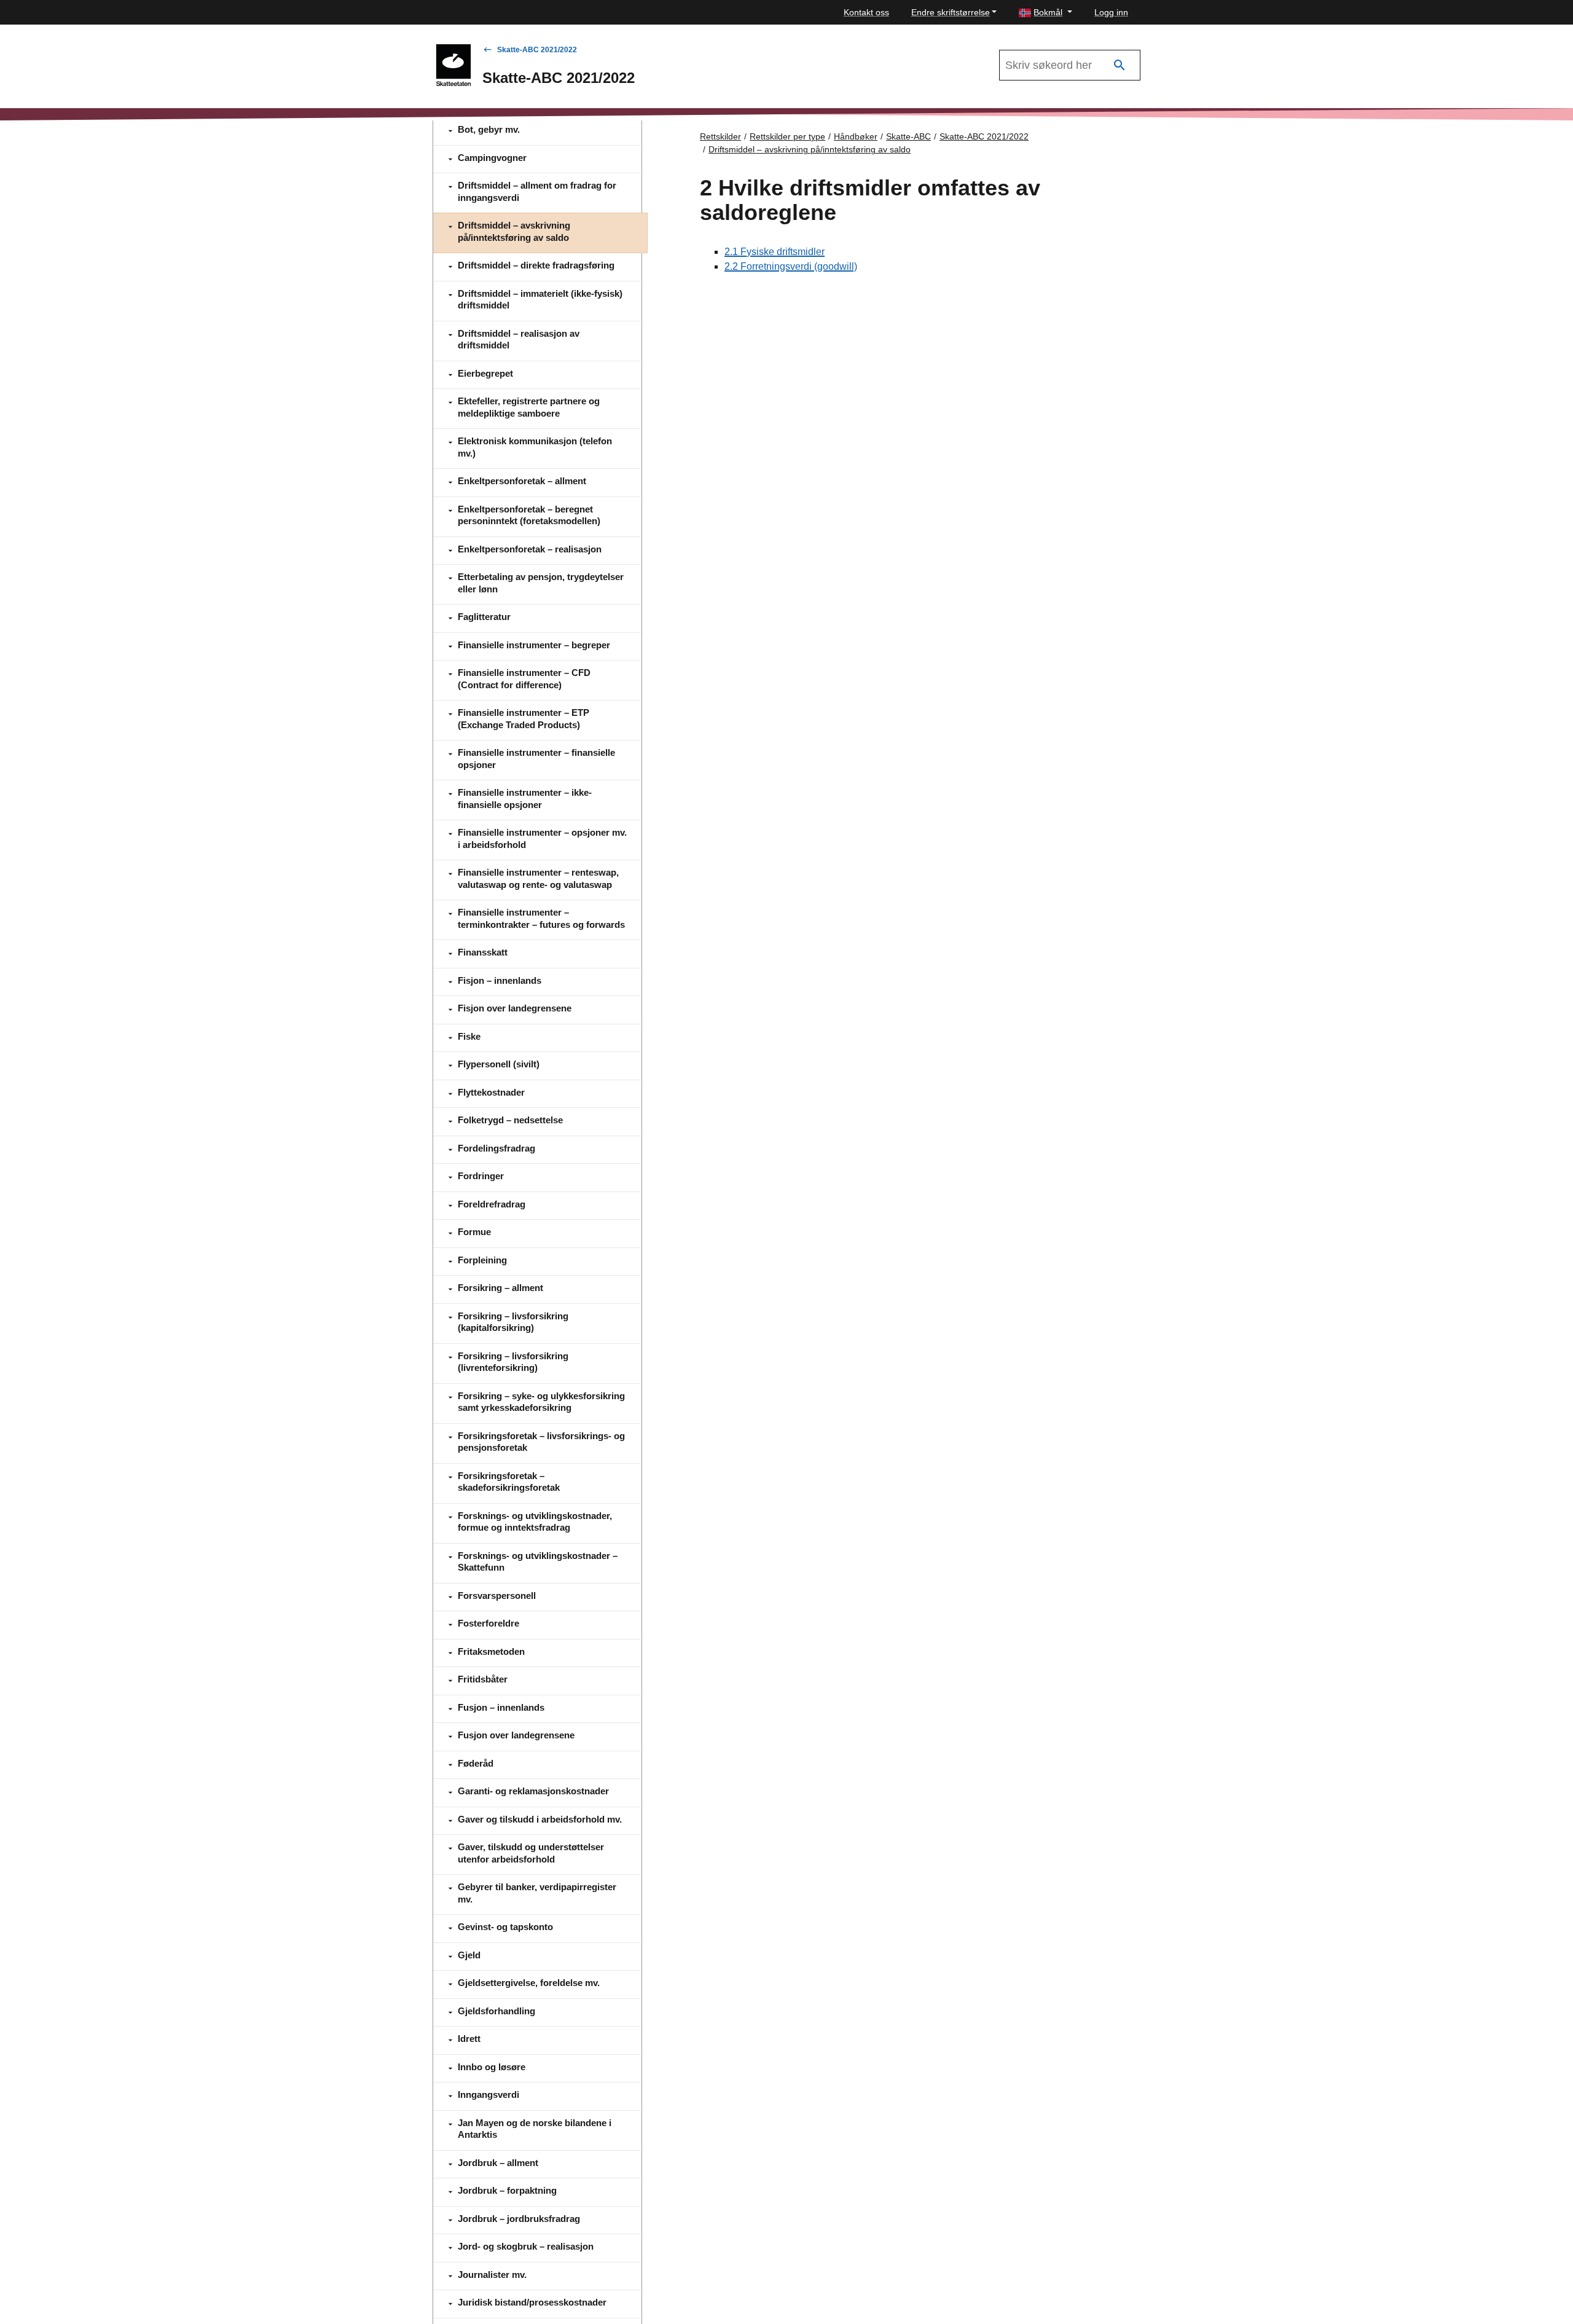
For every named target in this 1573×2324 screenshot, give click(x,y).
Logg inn (1111, 12)
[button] (1045, 13)
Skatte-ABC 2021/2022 (537, 50)
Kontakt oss (866, 12)
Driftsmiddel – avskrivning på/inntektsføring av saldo (810, 149)
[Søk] (1120, 65)
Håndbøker (856, 136)
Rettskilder (720, 136)
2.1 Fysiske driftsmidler (775, 252)
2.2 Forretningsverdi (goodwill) (791, 266)
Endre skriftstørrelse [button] (951, 12)
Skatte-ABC (908, 136)
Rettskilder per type (787, 136)
